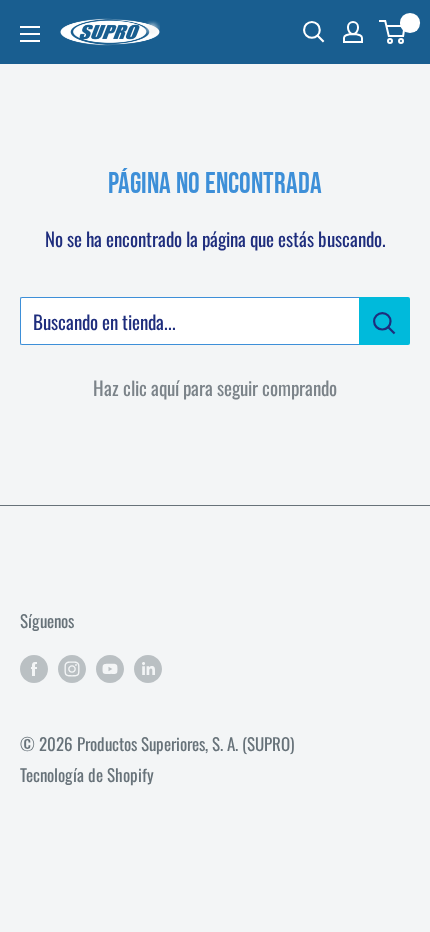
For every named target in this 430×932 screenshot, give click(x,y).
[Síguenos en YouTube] (110, 666)
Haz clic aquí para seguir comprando (215, 387)
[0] (393, 32)
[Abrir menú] (30, 34)
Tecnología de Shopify (87, 774)
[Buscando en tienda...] (384, 321)
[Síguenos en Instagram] (72, 666)
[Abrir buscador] (314, 32)
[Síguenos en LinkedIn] (148, 666)
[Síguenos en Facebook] (34, 666)
